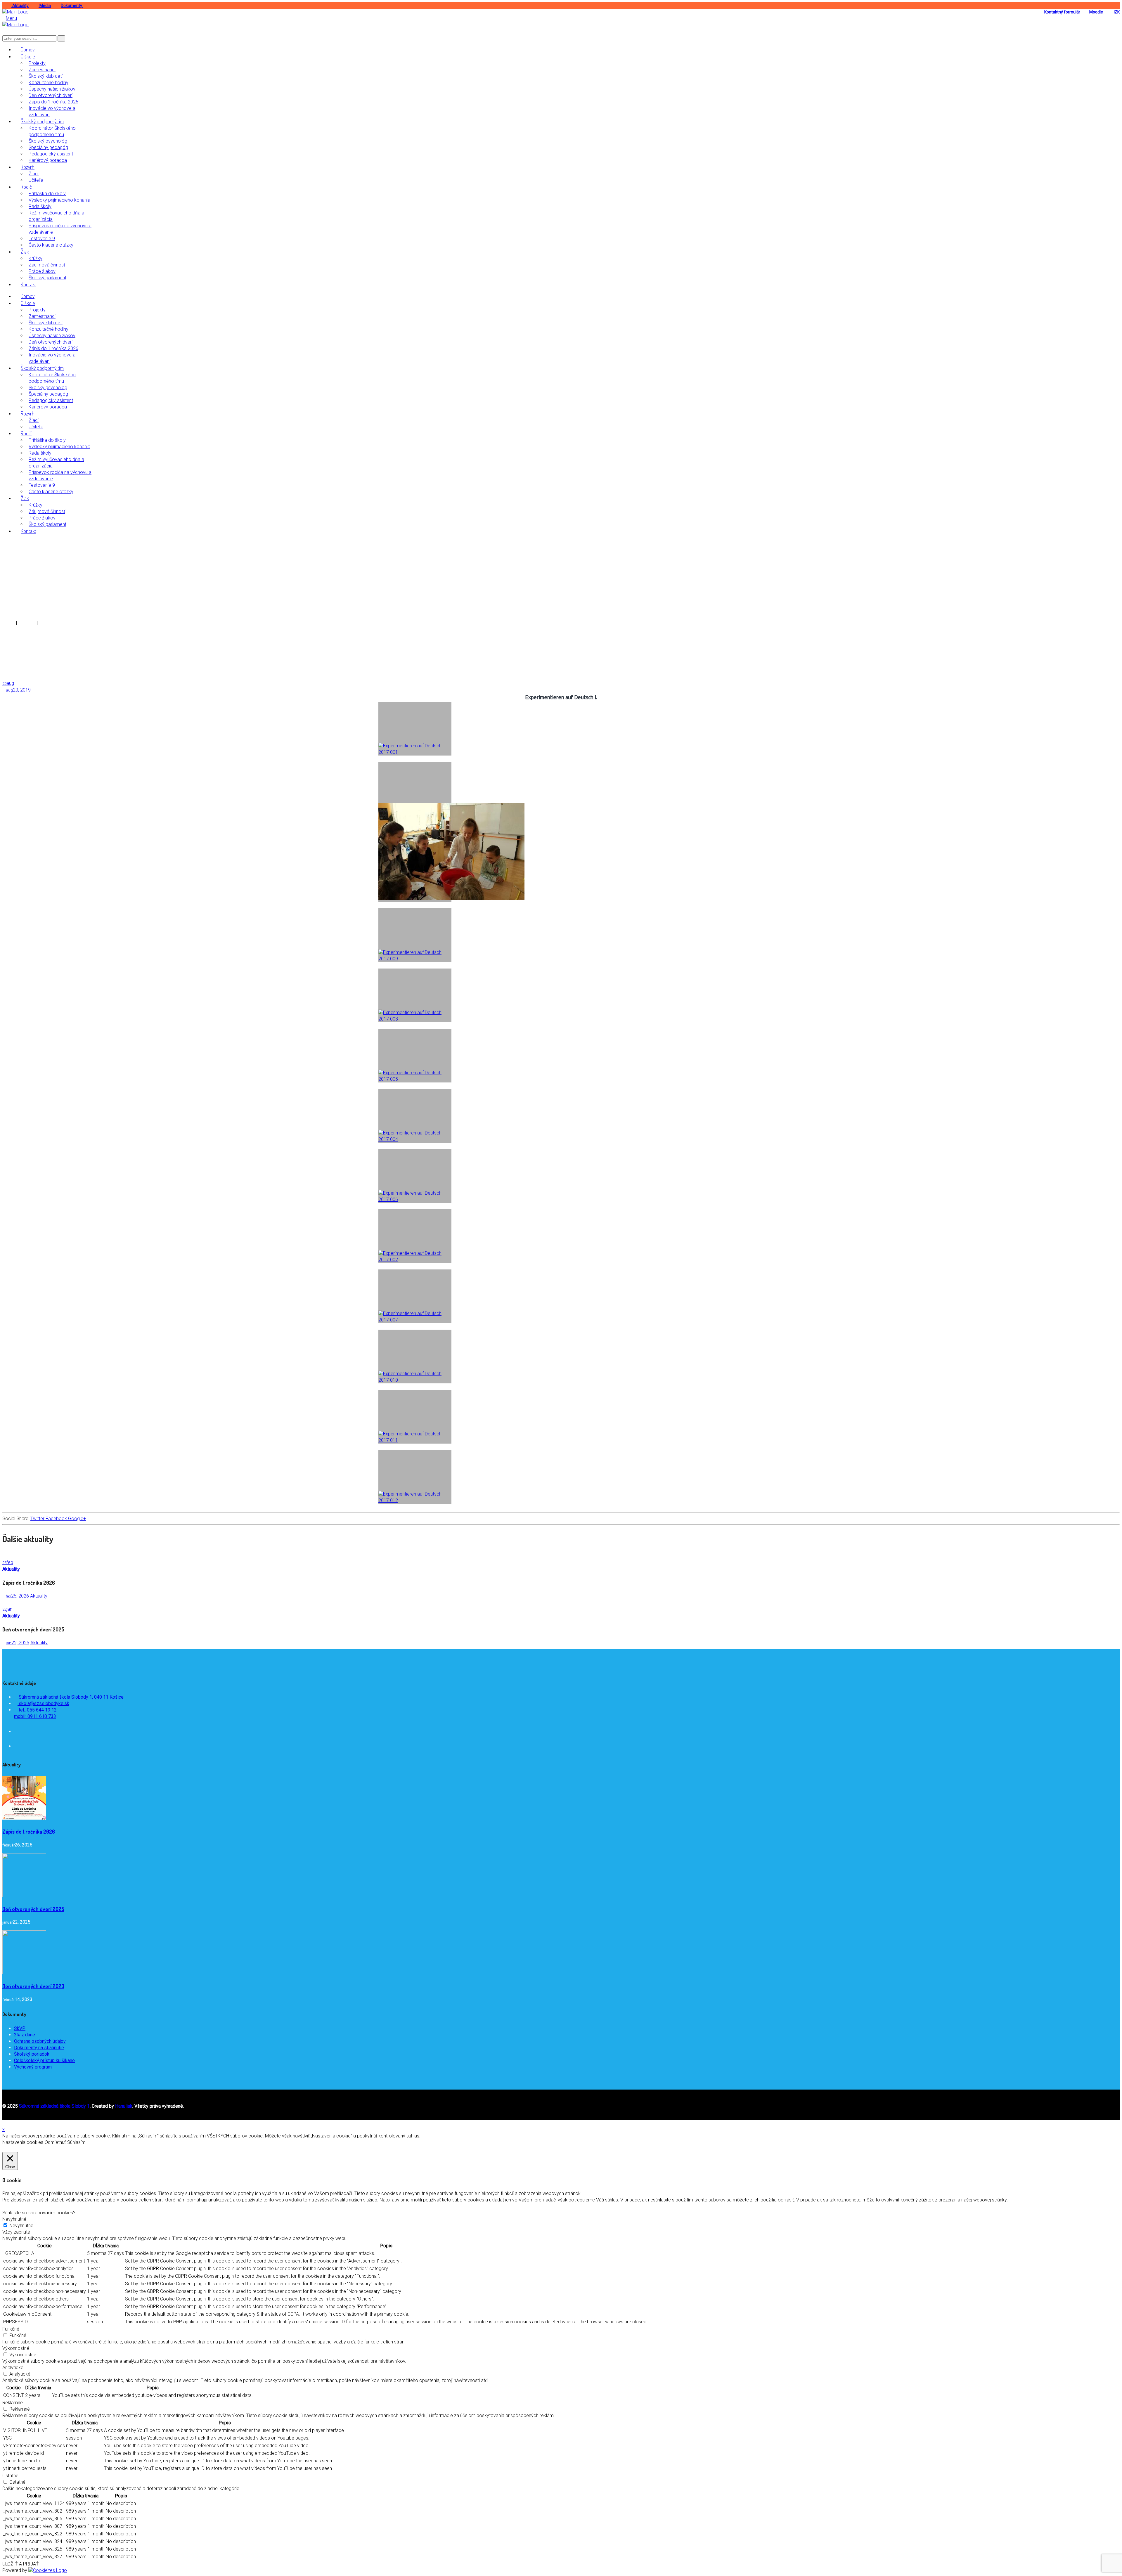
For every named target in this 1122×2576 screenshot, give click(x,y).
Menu (11, 18)
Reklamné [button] (13, 2403)
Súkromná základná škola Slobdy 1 (54, 2106)
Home (9, 623)
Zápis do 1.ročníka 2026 (29, 1832)
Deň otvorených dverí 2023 (33, 1986)
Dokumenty (72, 6)
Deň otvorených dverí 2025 (33, 1909)
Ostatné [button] (10, 2476)
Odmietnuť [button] (55, 2142)
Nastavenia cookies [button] (23, 2142)
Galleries (27, 623)
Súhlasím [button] (76, 2142)
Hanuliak (124, 2106)
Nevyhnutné (21, 2226)
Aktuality (20, 6)
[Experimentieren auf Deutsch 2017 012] (415, 1477)
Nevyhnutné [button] (14, 2219)
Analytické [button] (13, 2368)
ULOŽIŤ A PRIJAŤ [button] (21, 2564)
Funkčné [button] (11, 2329)
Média (45, 6)
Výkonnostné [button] (16, 2348)
